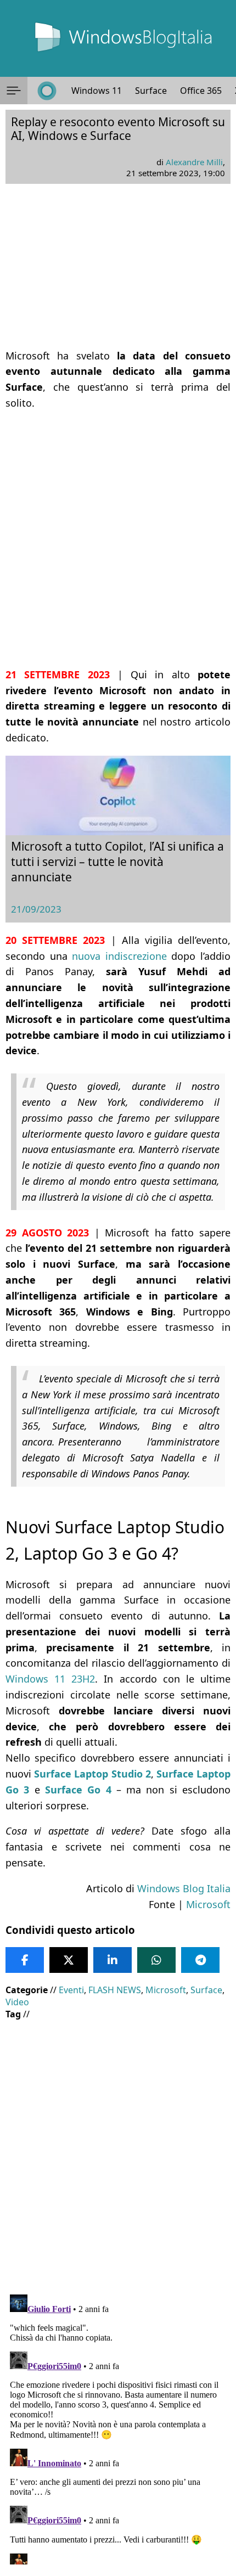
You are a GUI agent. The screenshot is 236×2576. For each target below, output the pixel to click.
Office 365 (201, 91)
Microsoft (208, 1904)
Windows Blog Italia (184, 1888)
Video (17, 2002)
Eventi (71, 1990)
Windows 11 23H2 (50, 1679)
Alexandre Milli (194, 162)
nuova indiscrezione (119, 956)
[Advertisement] (118, 539)
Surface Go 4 (78, 1790)
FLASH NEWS (115, 1990)
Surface (151, 91)
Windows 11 (97, 91)
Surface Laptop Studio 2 (92, 1774)
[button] (14, 91)
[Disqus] (118, 2427)
